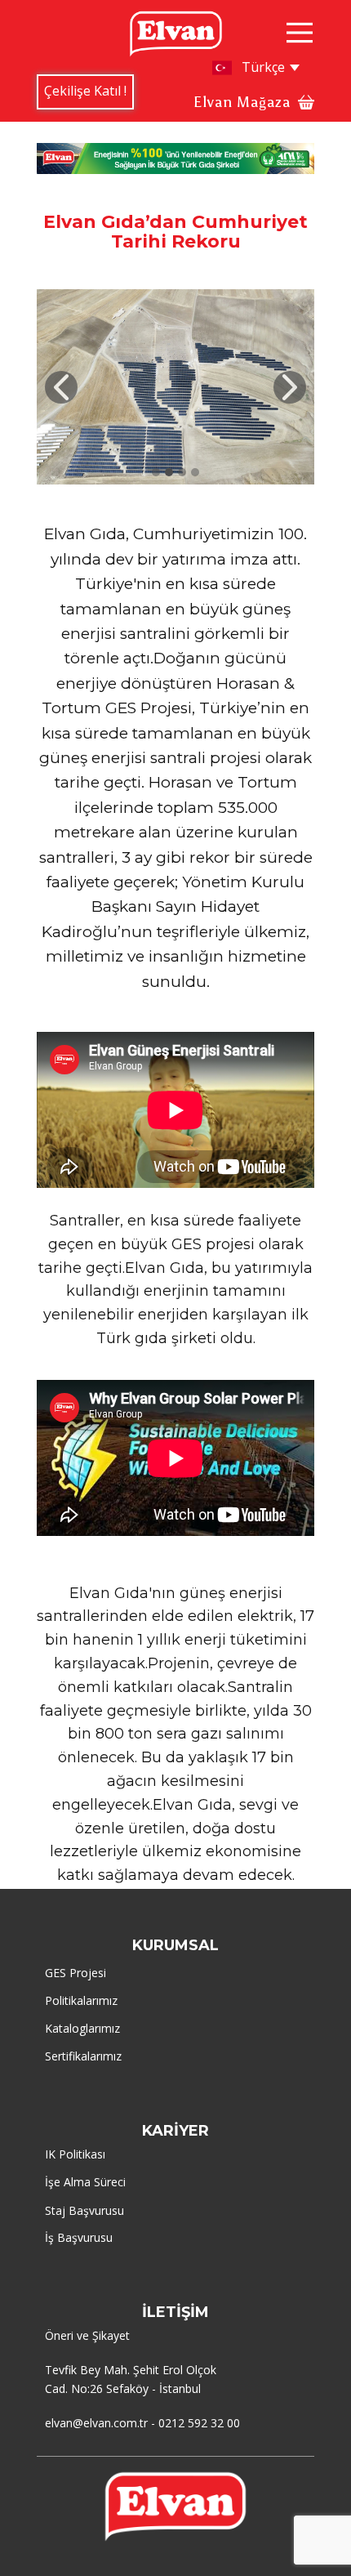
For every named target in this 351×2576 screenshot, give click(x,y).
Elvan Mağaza (242, 102)
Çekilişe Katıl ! (85, 91)
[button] (61, 387)
